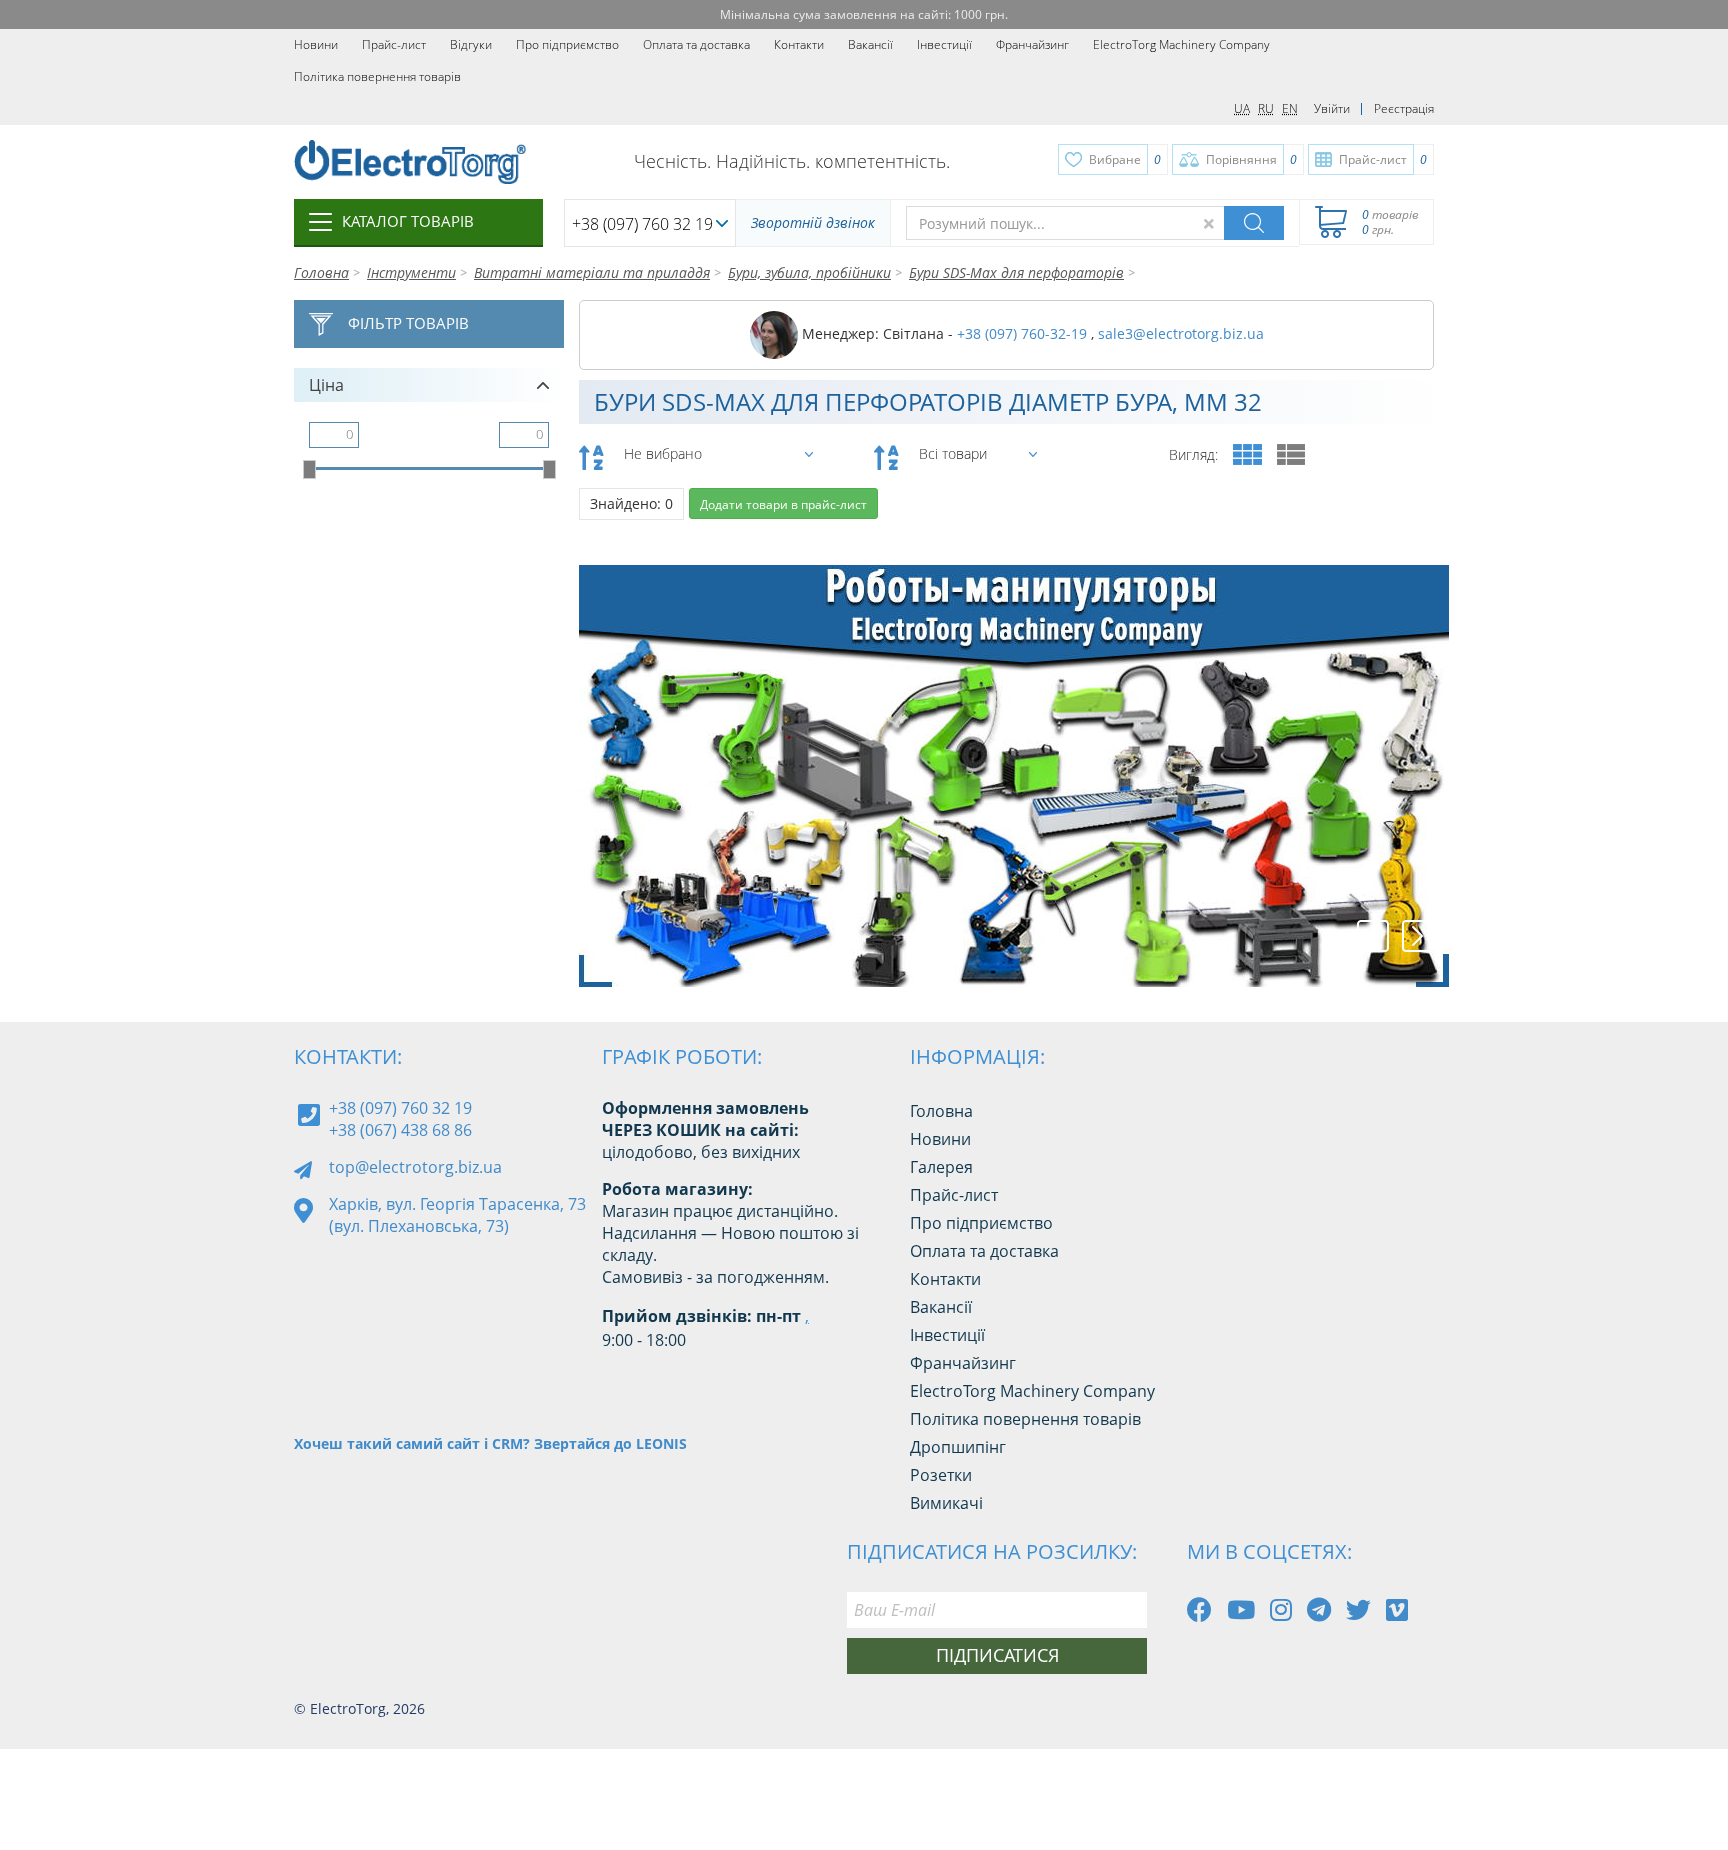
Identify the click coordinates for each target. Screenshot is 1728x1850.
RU (1266, 108)
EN (1290, 108)
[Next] (1418, 936)
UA (1242, 108)
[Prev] (1373, 936)
